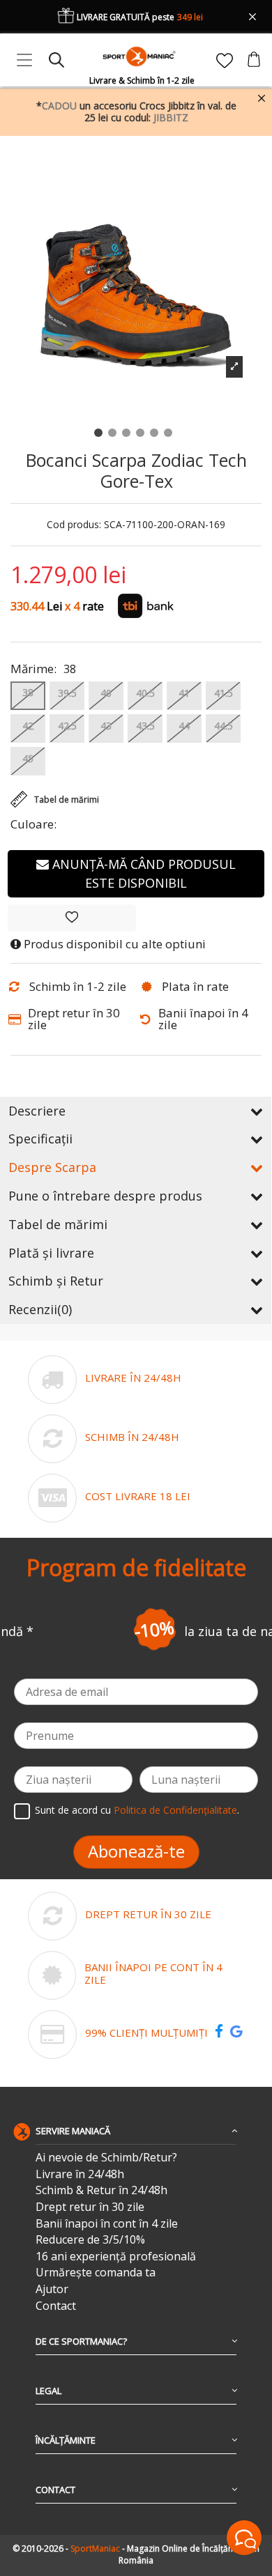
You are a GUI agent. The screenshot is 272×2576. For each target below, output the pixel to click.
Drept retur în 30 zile (90, 2207)
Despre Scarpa (52, 1167)
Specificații (40, 1139)
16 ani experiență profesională (116, 2257)
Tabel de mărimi (58, 1224)
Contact (56, 2306)
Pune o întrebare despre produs (105, 1196)
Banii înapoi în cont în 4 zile (107, 2224)
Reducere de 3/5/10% (90, 2240)
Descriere (37, 1111)
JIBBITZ (171, 117)
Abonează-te (136, 1851)
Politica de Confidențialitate (175, 1810)
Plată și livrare (51, 1253)
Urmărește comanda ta (96, 2273)
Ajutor (52, 2289)
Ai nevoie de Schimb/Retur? (106, 2158)
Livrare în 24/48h (80, 2174)
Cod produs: (74, 525)
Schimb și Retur (56, 1281)
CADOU (59, 106)
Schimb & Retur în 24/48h (101, 2190)
